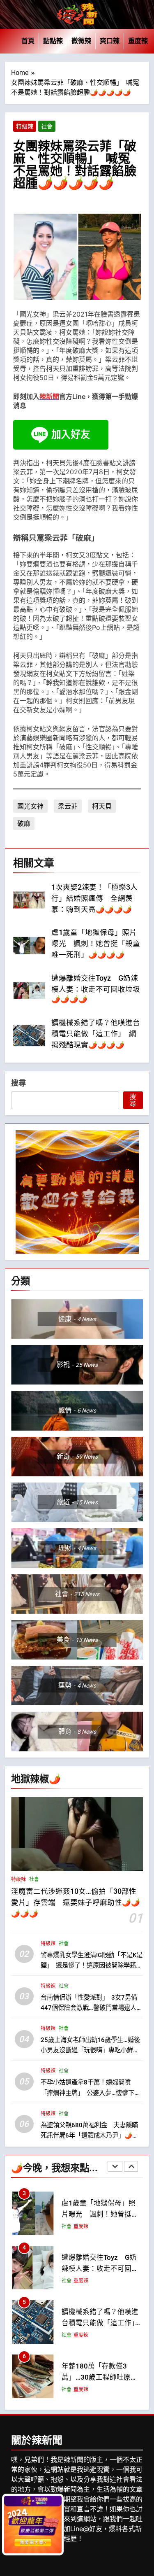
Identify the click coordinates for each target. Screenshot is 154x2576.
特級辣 (25, 126)
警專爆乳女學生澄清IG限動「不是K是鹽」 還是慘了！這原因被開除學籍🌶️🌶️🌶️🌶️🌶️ (92, 1965)
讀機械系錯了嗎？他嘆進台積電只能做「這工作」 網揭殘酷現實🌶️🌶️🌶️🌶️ (96, 1034)
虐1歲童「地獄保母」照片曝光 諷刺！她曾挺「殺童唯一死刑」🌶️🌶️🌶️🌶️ (96, 944)
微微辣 (81, 41)
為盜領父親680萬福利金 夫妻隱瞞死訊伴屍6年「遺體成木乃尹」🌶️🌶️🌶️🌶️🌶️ (90, 2135)
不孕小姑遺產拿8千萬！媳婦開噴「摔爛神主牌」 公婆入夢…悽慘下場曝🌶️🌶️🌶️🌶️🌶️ (91, 2093)
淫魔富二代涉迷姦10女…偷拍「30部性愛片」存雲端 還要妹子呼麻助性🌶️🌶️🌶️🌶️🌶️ (76, 1902)
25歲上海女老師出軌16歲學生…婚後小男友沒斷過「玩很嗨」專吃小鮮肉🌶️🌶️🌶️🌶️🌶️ (90, 2050)
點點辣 (53, 41)
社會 (47, 126)
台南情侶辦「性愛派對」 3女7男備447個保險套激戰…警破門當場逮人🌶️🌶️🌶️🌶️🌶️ (89, 2007)
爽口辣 (110, 41)
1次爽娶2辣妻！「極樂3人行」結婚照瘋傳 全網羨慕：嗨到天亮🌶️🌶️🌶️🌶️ (94, 898)
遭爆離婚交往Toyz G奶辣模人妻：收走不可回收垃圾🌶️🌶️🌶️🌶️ (96, 989)
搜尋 (18, 1083)
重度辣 (138, 41)
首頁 (28, 41)
